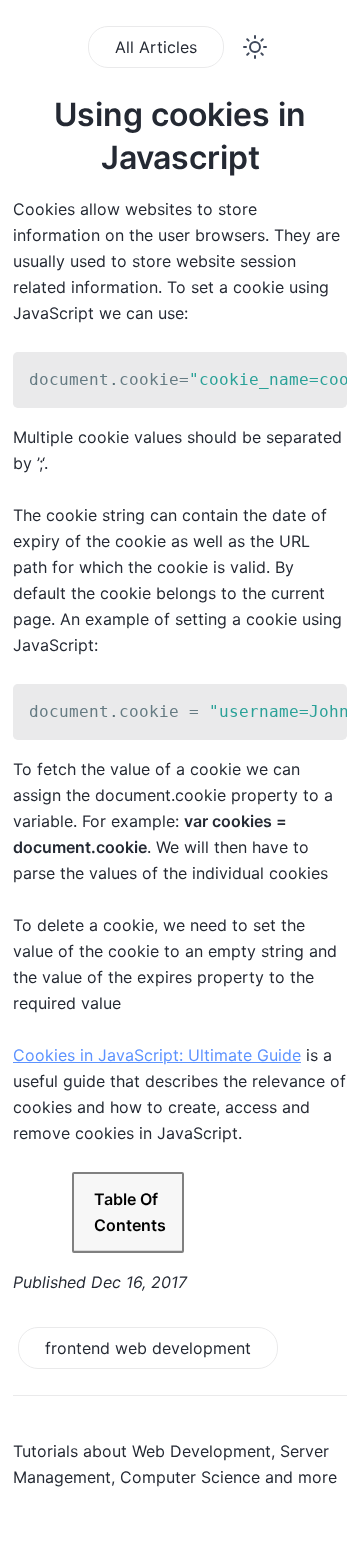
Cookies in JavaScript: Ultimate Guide (157, 1055)
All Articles (156, 47)
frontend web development (148, 1348)
